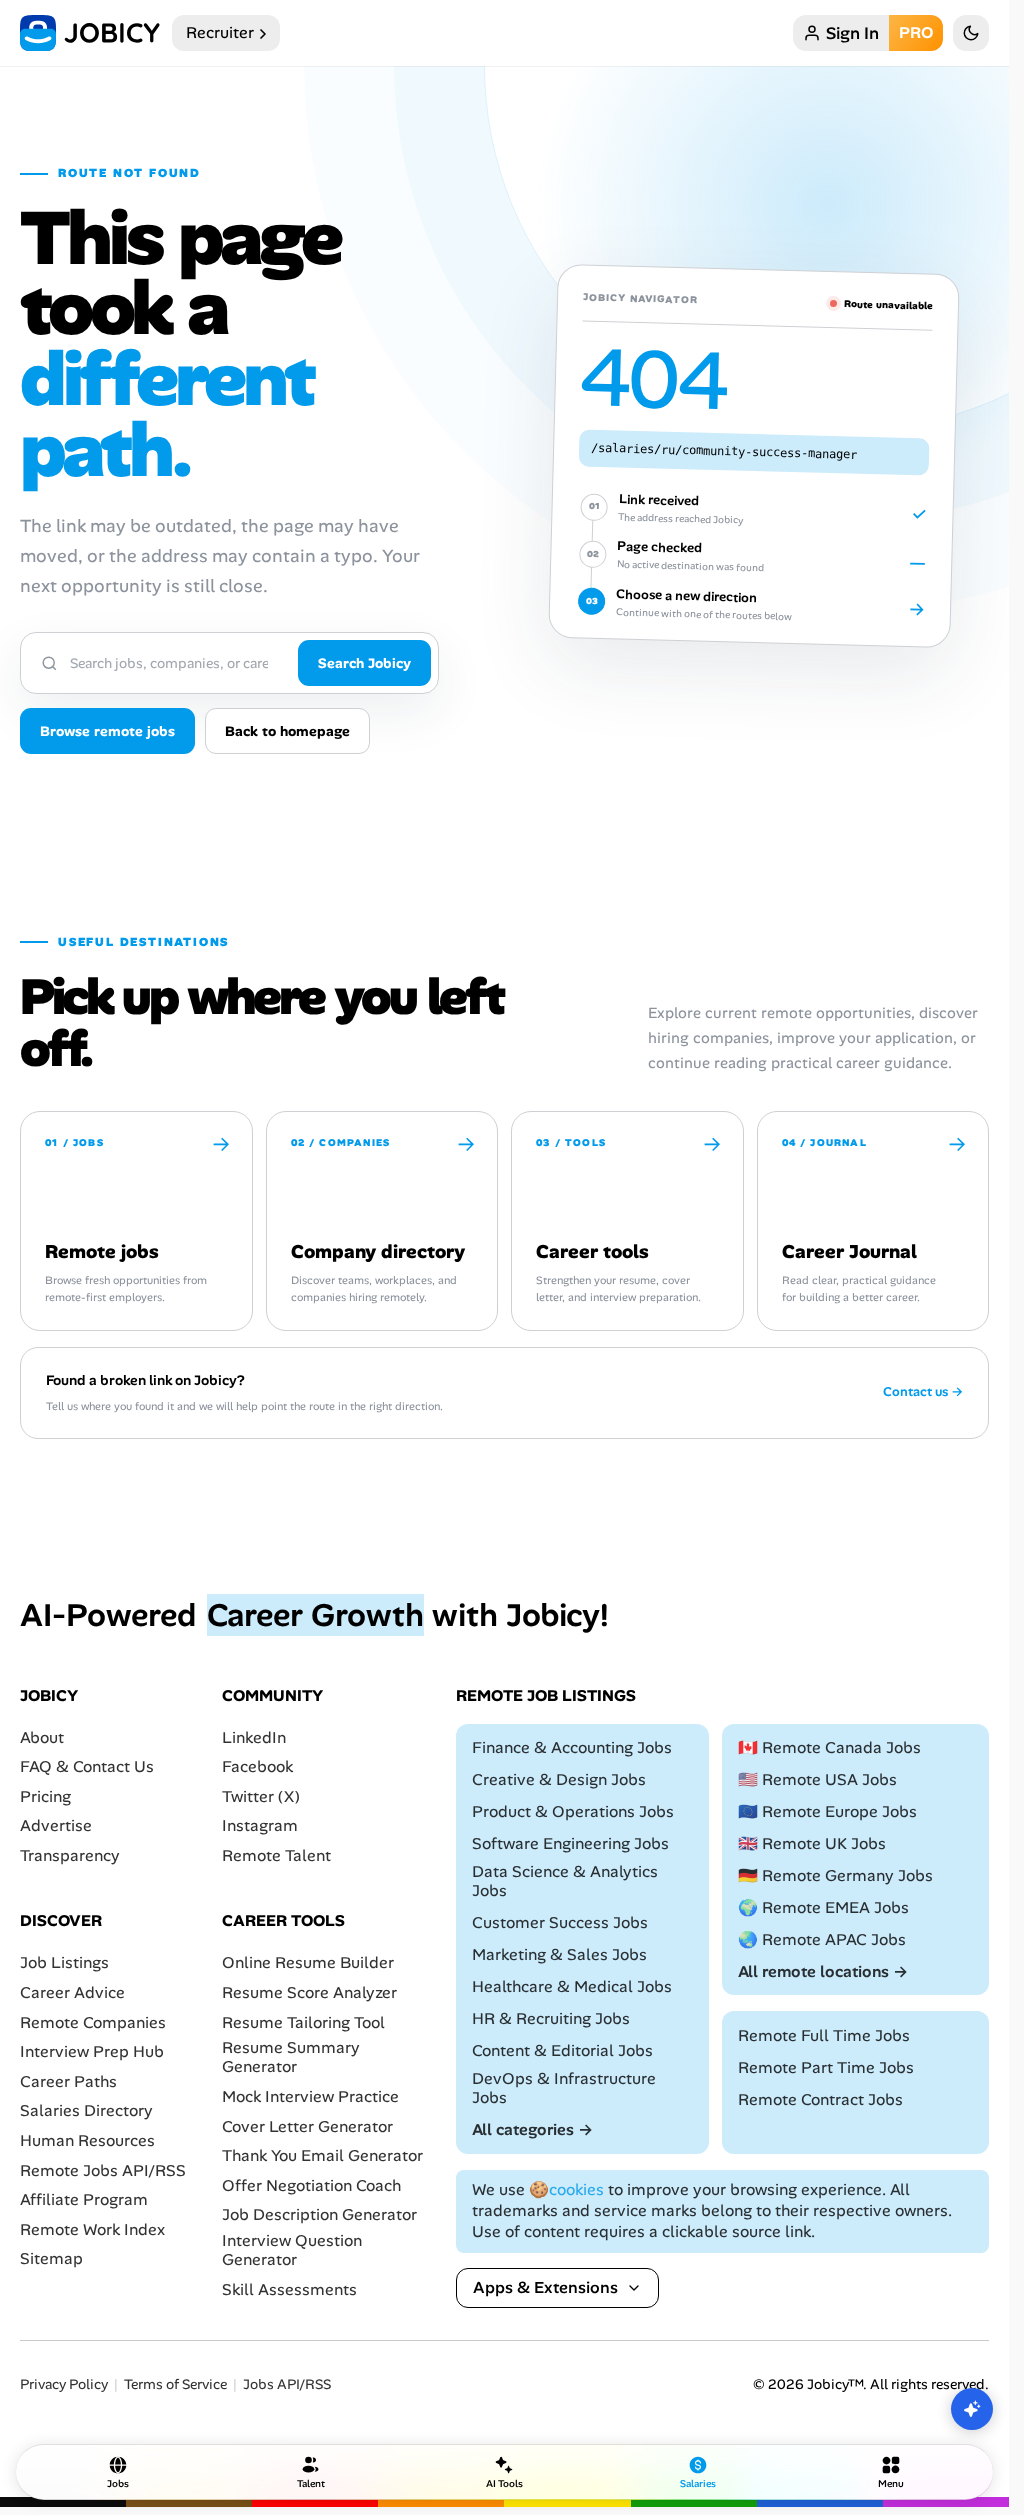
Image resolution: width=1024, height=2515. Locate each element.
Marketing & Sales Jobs (559, 1954)
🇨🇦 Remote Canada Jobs (829, 1747)
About (42, 1737)
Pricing (45, 1796)
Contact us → (923, 1392)
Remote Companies (93, 2022)
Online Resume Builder (308, 1962)
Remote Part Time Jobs (826, 2067)
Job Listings (64, 1962)
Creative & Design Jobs (559, 1779)
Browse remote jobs (107, 731)
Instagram (260, 1825)
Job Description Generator (319, 2214)
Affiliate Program (84, 2199)
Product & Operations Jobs (573, 1811)
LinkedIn (254, 1737)
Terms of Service (175, 2384)
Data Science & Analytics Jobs (565, 1881)
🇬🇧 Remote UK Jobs (812, 1843)
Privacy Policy (64, 2384)
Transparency (70, 1855)
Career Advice (72, 1992)
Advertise (56, 1825)
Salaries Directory (86, 2110)
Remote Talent (276, 1855)
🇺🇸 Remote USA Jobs (817, 1779)
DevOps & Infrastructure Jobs (564, 2088)
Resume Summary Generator (291, 2057)
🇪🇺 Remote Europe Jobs (827, 1811)
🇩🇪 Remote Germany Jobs (835, 1875)
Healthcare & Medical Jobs (572, 1986)
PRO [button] (916, 32)
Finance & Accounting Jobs (572, 1747)
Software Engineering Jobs (570, 1843)
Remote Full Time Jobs (824, 2035)
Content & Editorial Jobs (562, 2050)
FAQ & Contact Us (87, 1766)
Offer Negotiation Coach (311, 2185)
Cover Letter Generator (307, 2125)
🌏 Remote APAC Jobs (822, 1939)
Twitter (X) (261, 1796)
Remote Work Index (92, 2229)
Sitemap (51, 2258)
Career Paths (68, 2081)
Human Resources (87, 2140)
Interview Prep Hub (92, 2051)
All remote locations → (823, 1971)
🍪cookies (566, 2189)
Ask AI (972, 2409)
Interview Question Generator (292, 2250)
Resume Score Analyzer (309, 1992)
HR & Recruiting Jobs (551, 2018)
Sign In (852, 33)
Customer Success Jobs (560, 1922)
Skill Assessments (289, 2289)
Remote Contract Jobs (820, 2099)
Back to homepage (287, 731)
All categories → (532, 2129)
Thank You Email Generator (322, 2155)
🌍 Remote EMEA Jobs (823, 1907)
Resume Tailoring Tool (303, 2022)
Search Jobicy (364, 663)
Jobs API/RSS (287, 2384)
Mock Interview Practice (310, 2096)
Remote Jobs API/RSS (103, 2169)
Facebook (257, 1766)
